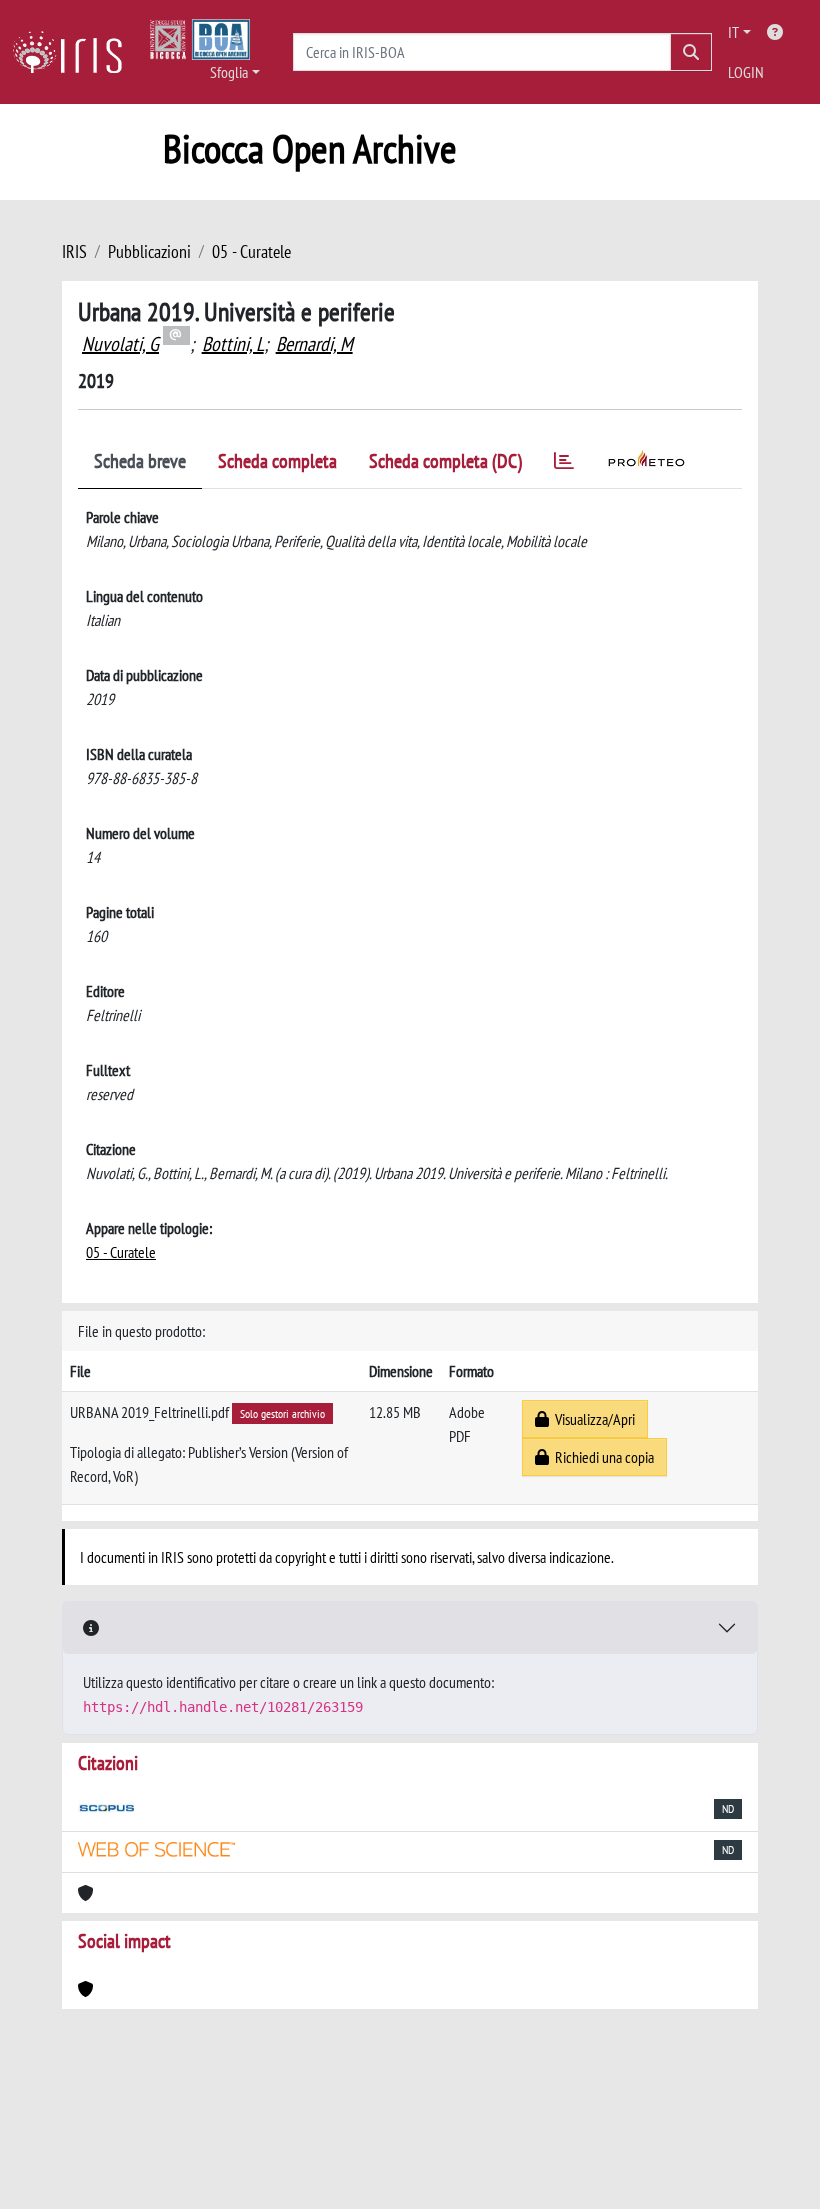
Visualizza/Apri (592, 1419)
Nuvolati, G (120, 344)
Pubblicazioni (149, 251)
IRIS (74, 251)
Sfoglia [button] (229, 72)
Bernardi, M (314, 344)
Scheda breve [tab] (140, 461)
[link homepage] (75, 52)
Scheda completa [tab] (277, 461)
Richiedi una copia (601, 1457)
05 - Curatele (251, 251)
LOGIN (746, 72)
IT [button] (733, 32)
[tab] (564, 464)
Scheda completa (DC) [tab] (445, 461)
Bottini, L (233, 344)
